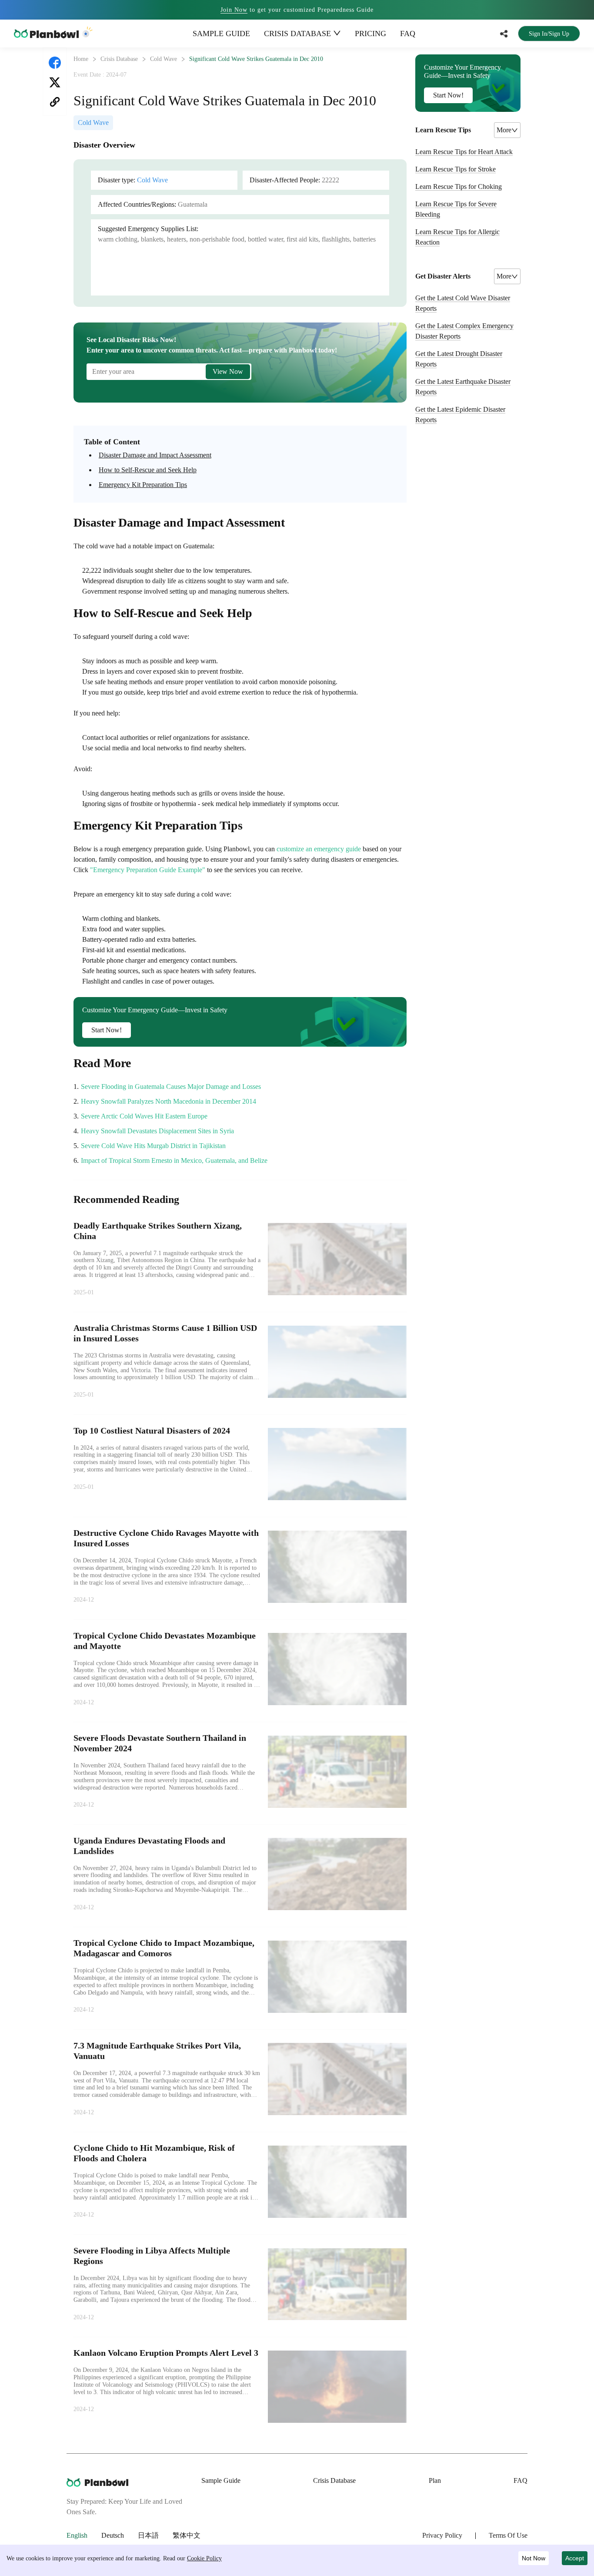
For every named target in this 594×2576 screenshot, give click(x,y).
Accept (575, 2558)
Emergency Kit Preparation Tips (143, 485)
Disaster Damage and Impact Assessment (155, 455)
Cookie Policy (204, 2558)
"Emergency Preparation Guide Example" (148, 870)
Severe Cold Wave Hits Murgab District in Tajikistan (153, 1146)
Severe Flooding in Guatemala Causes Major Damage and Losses (171, 1086)
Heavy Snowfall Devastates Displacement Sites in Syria (157, 1131)
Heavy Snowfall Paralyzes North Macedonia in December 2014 (169, 1101)
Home (81, 59)
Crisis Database (119, 59)
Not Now (534, 2558)
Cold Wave (164, 59)
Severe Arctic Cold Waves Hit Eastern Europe (144, 1116)
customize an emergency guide (319, 849)
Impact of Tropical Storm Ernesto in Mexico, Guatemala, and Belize (174, 1160)
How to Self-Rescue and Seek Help (148, 470)
